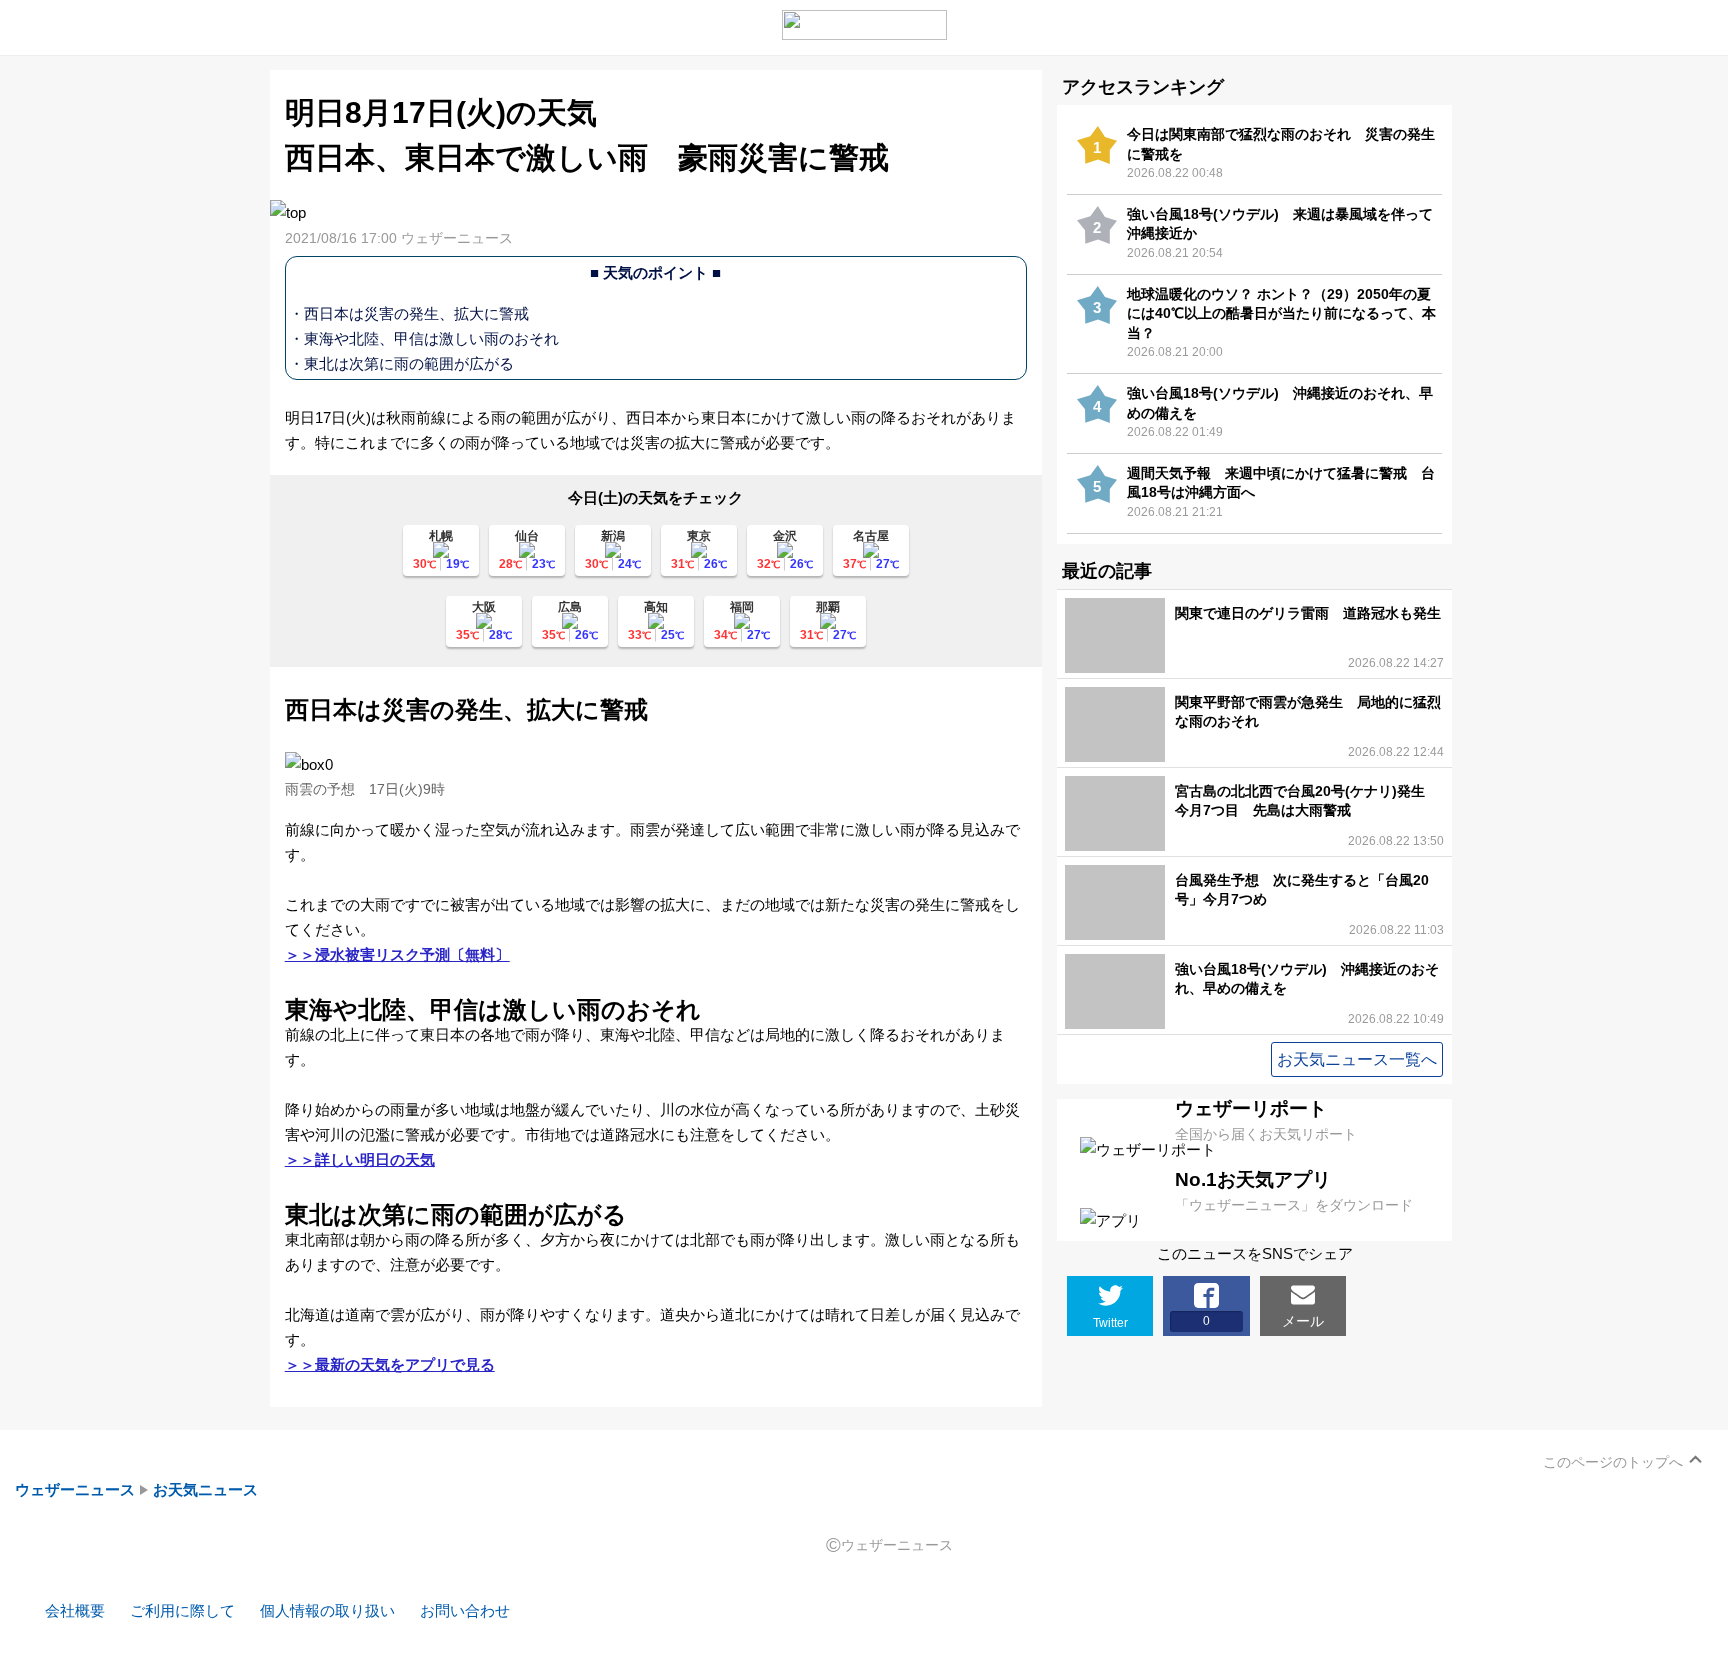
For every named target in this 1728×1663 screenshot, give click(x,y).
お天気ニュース (205, 1489)
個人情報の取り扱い (327, 1610)
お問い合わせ (465, 1610)
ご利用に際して (182, 1610)
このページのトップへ (1613, 1462)
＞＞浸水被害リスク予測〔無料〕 (397, 954)
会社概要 (75, 1610)
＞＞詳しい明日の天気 (360, 1159)
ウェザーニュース (75, 1489)
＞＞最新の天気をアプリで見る (390, 1364)
